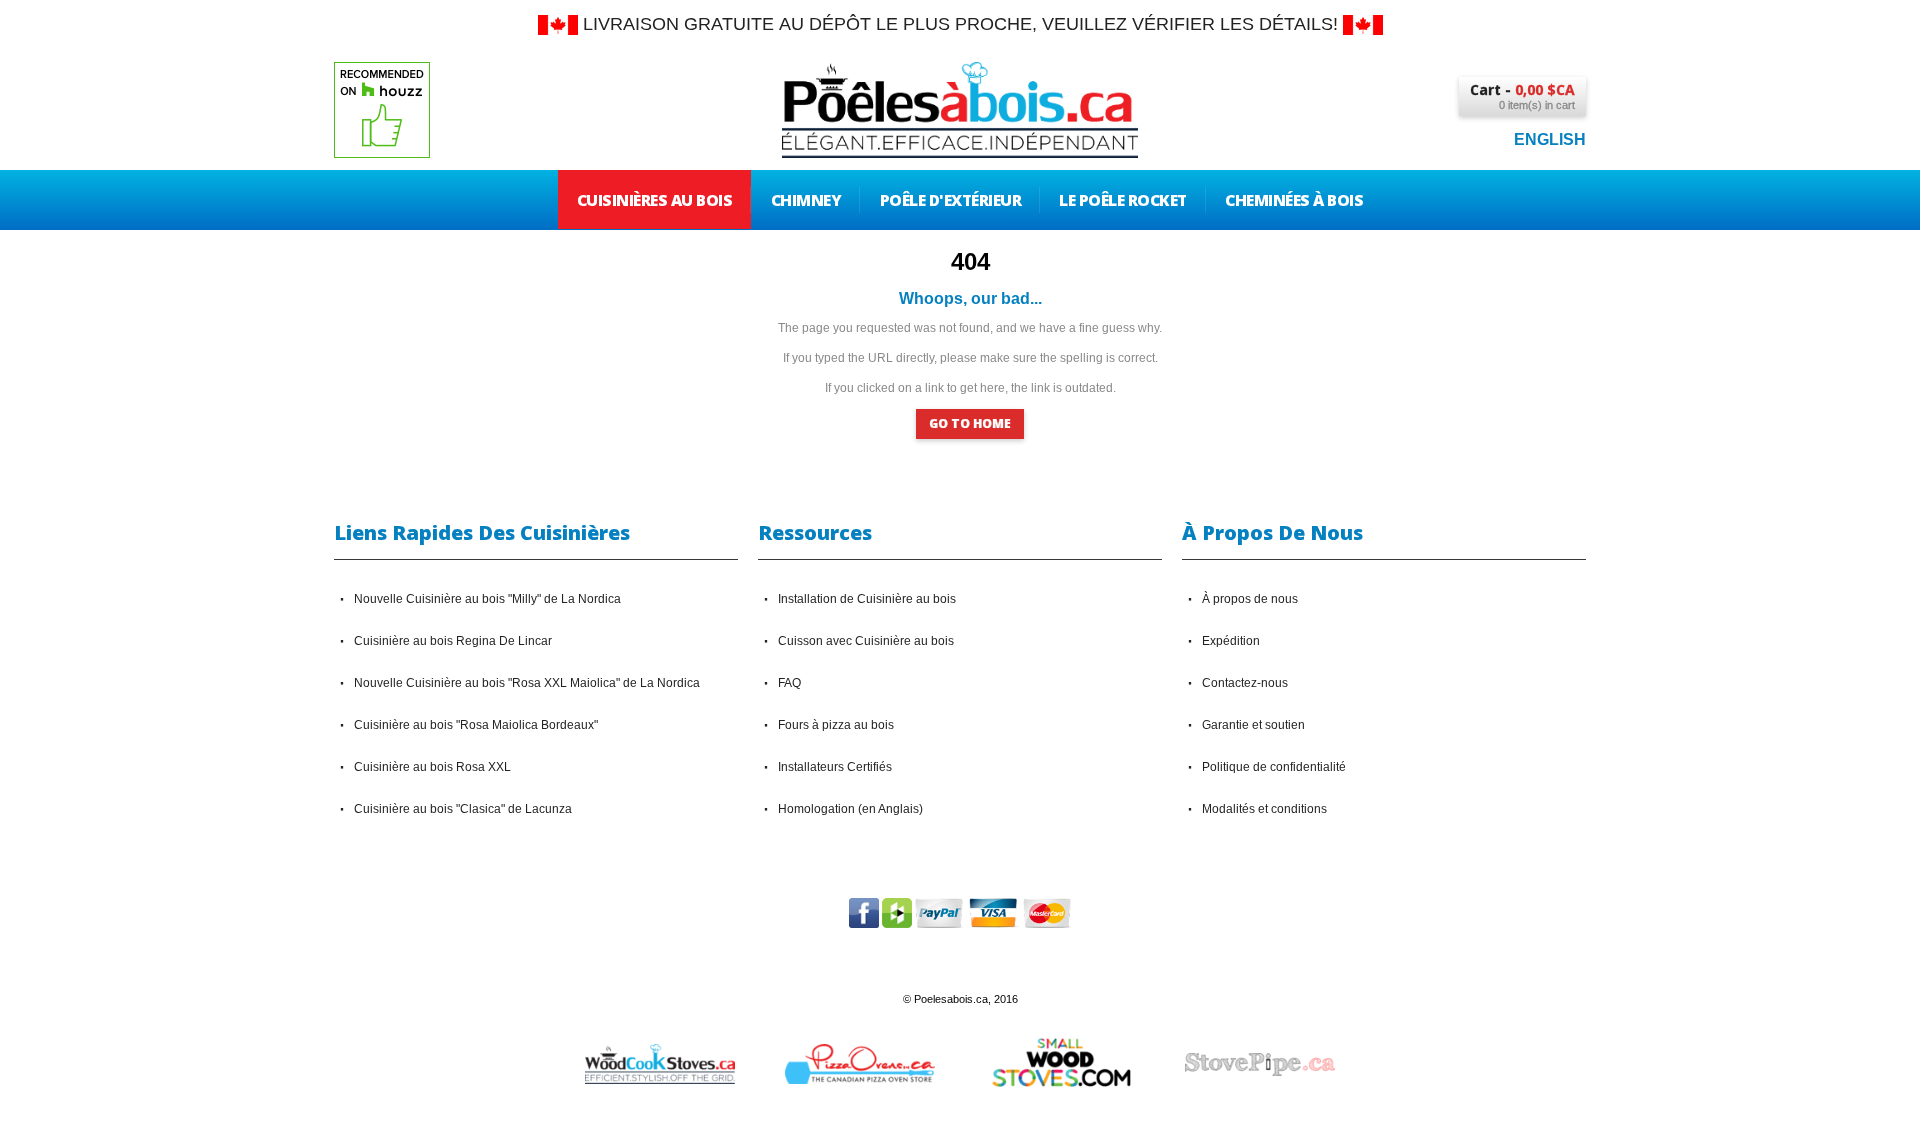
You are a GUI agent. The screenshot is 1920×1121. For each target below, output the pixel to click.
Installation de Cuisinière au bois (867, 599)
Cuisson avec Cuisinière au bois (866, 641)
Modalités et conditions (1264, 809)
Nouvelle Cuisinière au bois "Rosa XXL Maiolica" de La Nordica (527, 683)
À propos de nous (1250, 599)
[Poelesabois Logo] (960, 75)
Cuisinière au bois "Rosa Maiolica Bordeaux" (476, 725)
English (1550, 139)
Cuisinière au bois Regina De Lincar (453, 641)
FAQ (789, 683)
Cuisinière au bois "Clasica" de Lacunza (463, 809)
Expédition (1231, 641)
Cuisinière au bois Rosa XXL (432, 767)
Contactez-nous (1245, 683)
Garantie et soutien (1253, 725)
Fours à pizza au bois (836, 725)
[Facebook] (864, 907)
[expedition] (558, 23)
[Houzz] (897, 907)
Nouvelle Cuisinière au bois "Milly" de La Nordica (487, 599)
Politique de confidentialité (1274, 767)
